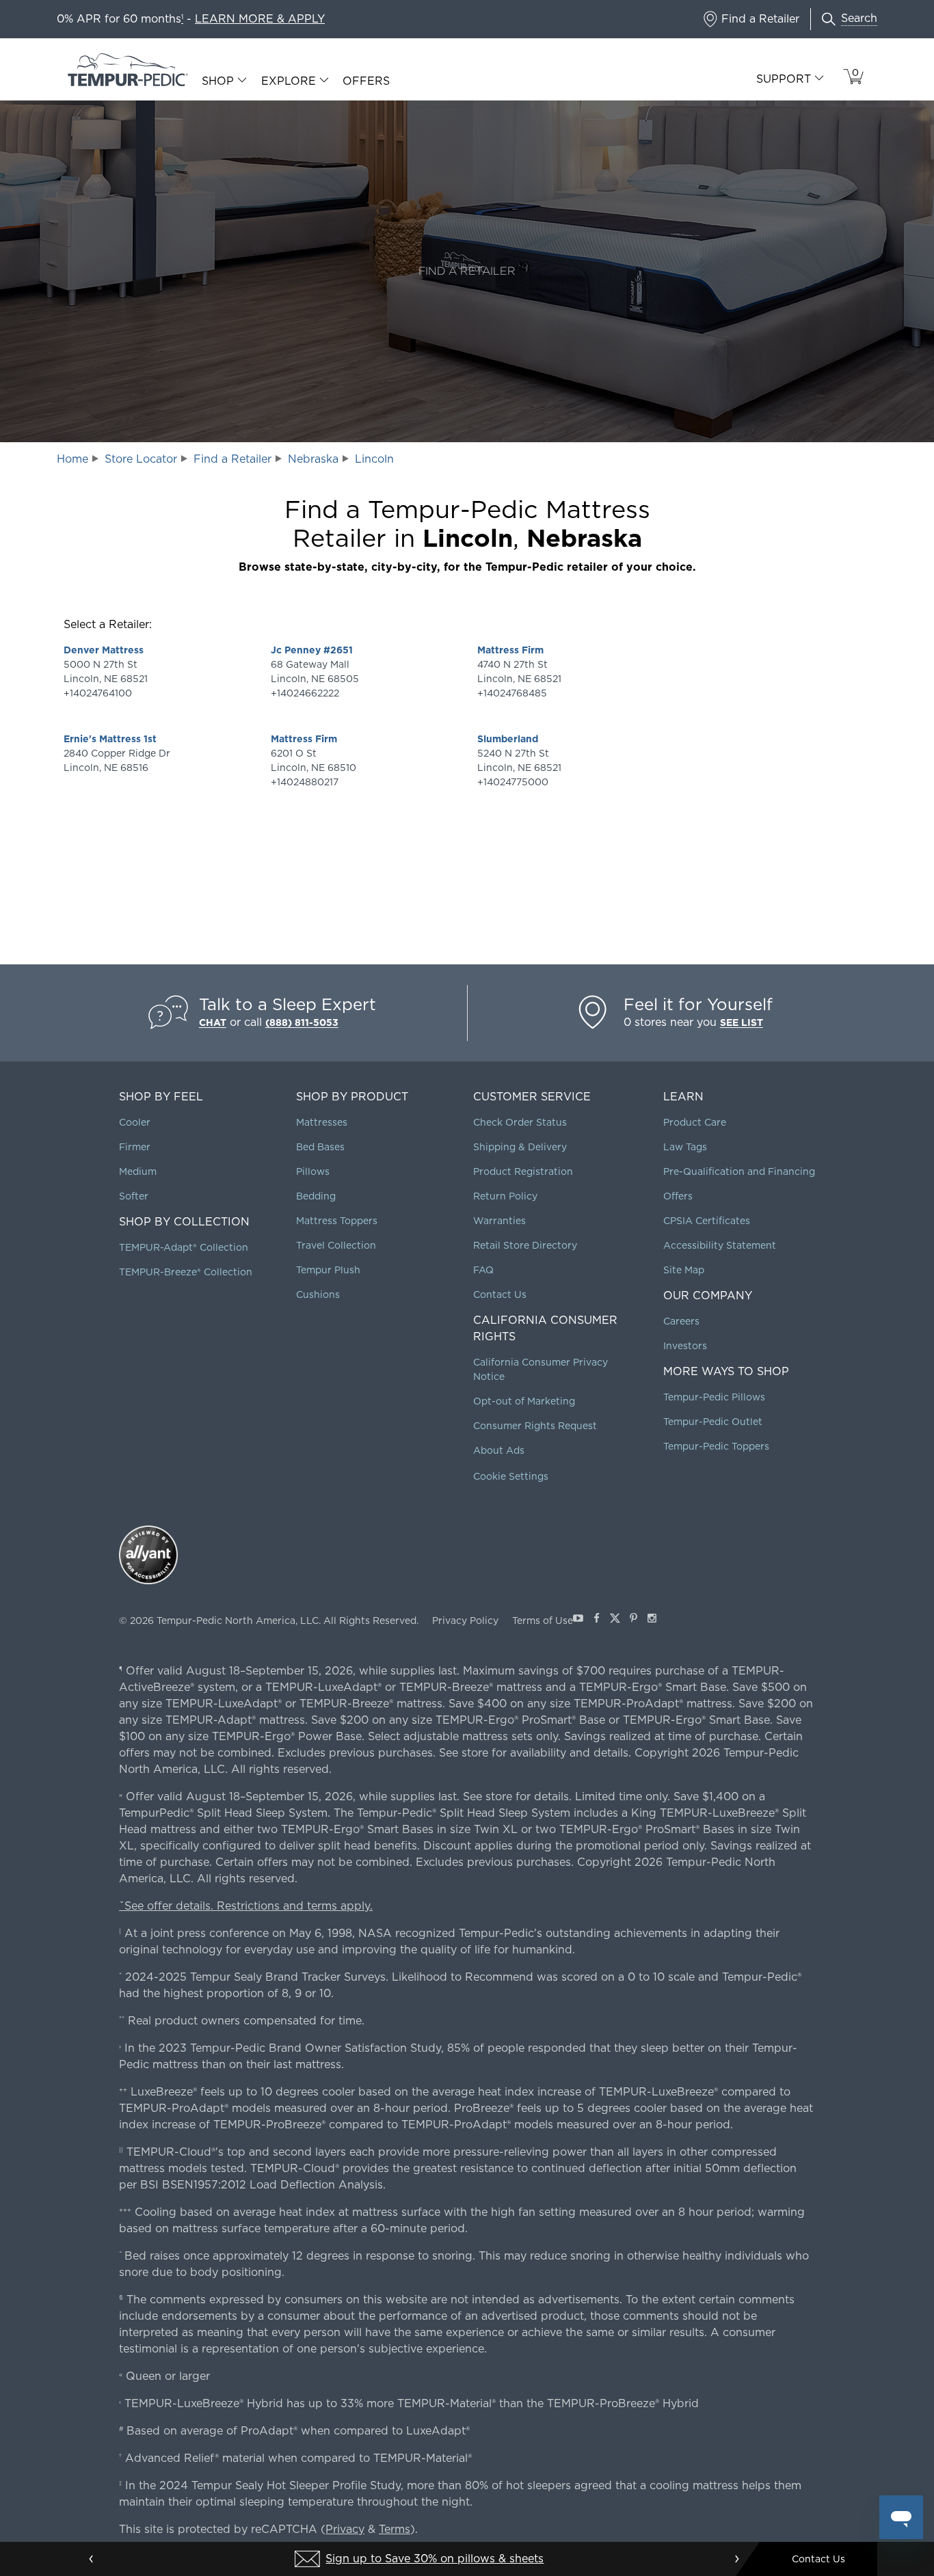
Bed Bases (320, 1147)
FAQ (483, 1270)
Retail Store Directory (525, 1245)
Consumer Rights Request (535, 1426)
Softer (134, 1196)
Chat (213, 1022)
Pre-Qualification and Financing (739, 1171)
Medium (138, 1171)
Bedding (316, 1196)
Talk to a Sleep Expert (288, 1004)
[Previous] (92, 2559)
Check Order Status (520, 1122)
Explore (289, 81)
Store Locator (141, 459)
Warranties (499, 1221)
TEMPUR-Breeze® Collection (186, 1272)
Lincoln (374, 459)
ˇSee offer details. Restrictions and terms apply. (246, 1906)
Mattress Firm (304, 739)
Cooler (135, 1122)
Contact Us (500, 1294)
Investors (685, 1346)
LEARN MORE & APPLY (260, 19)
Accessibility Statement (720, 1245)
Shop (218, 81)
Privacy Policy (465, 1621)
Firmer (135, 1147)
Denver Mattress (104, 650)
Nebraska (313, 459)
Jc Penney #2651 (312, 650)
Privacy (345, 2529)
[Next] (736, 2559)
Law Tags (685, 1147)
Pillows (313, 1171)
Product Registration (523, 1171)
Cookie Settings (511, 1476)
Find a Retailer (232, 459)
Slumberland (508, 739)
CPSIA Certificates (707, 1221)
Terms (395, 2529)
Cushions (318, 1294)
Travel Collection (336, 1245)
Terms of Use (543, 1621)
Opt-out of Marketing (524, 1401)
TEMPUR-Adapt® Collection (184, 1247)
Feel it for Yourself (698, 1004)
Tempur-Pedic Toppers (716, 1446)
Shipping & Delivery (520, 1147)
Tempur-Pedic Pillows (714, 1397)
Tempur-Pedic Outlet (713, 1422)
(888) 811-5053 (302, 1022)
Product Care (695, 1122)
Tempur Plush (328, 1270)
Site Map (684, 1270)
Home (72, 459)
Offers (366, 81)
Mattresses (322, 1122)
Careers (681, 1321)
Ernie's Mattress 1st (110, 739)
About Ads (499, 1450)
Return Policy (505, 1196)
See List (742, 1022)
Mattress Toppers (337, 1221)
